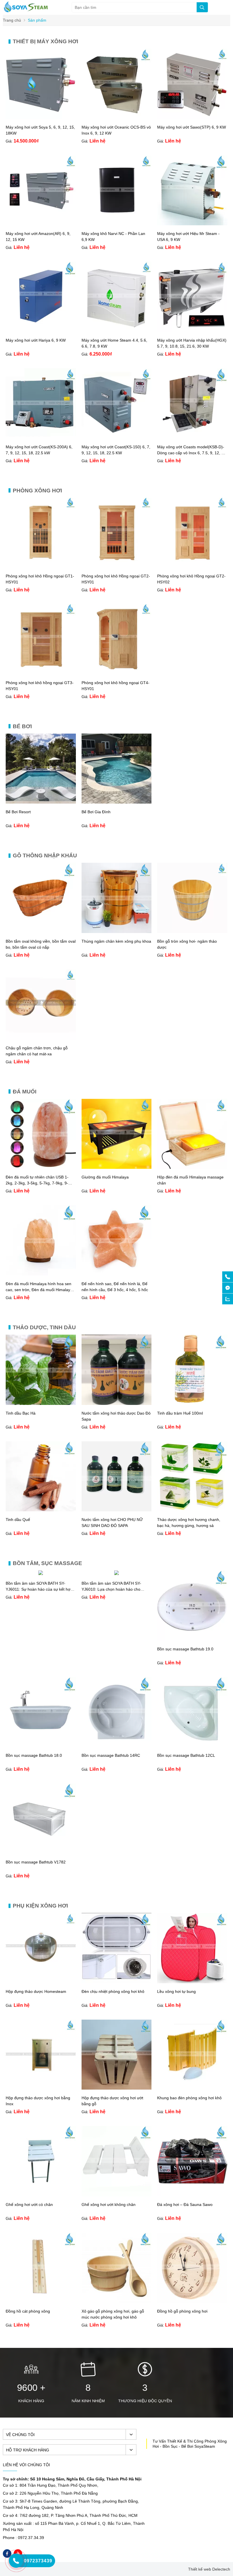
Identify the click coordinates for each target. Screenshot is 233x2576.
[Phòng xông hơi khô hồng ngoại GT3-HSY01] (41, 673)
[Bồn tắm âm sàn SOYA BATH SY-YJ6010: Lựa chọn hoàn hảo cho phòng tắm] (116, 1574)
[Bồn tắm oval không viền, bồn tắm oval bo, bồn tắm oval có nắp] (41, 932)
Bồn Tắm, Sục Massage (47, 1563)
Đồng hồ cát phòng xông (28, 2311)
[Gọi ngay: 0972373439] (228, 1277)
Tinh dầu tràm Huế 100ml (180, 1413)
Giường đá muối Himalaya (105, 1177)
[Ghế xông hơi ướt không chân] (117, 2195)
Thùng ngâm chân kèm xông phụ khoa (116, 941)
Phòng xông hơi (37, 491)
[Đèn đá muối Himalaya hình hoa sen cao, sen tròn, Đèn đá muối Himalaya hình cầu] (41, 1274)
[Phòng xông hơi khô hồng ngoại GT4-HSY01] (117, 673)
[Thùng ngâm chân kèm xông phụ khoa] (117, 932)
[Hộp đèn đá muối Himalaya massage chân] (192, 1167)
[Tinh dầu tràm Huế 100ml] (192, 1403)
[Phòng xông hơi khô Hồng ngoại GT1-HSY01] (41, 566)
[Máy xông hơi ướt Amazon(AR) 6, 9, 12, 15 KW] (41, 224)
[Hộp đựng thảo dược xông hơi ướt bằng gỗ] (117, 2088)
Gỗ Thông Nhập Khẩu (45, 855)
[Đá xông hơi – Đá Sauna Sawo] (192, 2195)
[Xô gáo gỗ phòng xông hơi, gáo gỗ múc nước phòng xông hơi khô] (117, 2302)
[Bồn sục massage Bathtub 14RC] (117, 1746)
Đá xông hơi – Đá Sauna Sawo (185, 2205)
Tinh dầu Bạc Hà (21, 1413)
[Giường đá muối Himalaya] (117, 1167)
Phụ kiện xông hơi (40, 1906)
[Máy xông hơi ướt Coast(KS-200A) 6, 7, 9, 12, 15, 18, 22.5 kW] (41, 437)
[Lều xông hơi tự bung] (192, 1982)
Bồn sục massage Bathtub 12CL (186, 1755)
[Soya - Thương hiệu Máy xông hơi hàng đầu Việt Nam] (26, 11)
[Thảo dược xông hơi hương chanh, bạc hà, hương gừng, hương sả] (192, 1510)
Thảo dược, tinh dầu (44, 1327)
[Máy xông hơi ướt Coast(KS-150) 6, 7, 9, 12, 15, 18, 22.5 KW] (117, 437)
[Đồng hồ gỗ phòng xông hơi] (192, 2302)
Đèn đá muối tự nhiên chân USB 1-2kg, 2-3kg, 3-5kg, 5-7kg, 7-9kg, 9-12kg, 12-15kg (37, 1183)
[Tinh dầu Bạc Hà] (41, 1403)
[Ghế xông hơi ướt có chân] (41, 2195)
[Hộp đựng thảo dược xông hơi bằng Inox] (41, 2088)
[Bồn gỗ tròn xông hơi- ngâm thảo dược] (192, 932)
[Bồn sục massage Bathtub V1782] (41, 1852)
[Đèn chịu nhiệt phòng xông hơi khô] (117, 1982)
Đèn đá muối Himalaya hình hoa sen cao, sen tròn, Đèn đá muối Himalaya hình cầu (39, 1290)
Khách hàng (31, 2401)
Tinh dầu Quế (18, 1520)
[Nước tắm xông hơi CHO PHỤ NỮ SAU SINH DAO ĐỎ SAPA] (117, 1510)
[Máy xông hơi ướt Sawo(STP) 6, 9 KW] (192, 117)
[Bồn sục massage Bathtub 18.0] (41, 1746)
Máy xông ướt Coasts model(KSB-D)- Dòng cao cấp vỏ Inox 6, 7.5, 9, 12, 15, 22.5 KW (192, 453)
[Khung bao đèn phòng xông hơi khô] (192, 2088)
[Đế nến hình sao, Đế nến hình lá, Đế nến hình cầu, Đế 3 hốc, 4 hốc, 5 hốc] (117, 1274)
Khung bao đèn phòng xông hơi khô (189, 2098)
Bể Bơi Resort (18, 812)
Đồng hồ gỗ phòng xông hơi (182, 2311)
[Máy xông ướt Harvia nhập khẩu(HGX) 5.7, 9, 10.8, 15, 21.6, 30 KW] (192, 331)
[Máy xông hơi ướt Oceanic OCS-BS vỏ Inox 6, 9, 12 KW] (117, 117)
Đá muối (25, 1092)
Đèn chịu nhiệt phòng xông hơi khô (113, 1991)
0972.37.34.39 (31, 2538)
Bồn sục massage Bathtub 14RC (111, 1755)
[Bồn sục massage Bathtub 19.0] (192, 1639)
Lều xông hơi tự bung (176, 1991)
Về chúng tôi (20, 2435)
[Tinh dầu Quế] (41, 1510)
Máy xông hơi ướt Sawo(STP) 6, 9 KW (192, 127)
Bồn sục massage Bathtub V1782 (36, 1862)
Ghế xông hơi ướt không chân (109, 2205)
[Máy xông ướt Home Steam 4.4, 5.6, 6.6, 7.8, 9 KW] (117, 331)
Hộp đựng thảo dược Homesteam (36, 1991)
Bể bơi (22, 726)
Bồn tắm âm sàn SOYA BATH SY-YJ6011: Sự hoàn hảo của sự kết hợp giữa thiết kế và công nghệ (39, 1589)
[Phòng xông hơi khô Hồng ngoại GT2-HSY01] (117, 566)
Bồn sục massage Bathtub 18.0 (34, 1755)
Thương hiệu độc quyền (145, 2401)
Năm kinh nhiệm (88, 2401)
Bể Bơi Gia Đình (96, 812)
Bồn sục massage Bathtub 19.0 (185, 1649)
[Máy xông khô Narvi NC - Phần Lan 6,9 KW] (117, 224)
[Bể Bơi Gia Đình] (117, 802)
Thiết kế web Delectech (209, 2569)
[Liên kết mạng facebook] (228, 1288)
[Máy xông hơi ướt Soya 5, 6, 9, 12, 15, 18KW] (41, 117)
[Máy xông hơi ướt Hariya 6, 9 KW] (41, 331)
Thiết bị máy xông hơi (45, 41)
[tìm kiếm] (202, 7)
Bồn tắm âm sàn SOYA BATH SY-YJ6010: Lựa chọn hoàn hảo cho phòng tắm (111, 1589)
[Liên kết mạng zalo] (228, 1299)
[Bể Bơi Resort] (41, 802)
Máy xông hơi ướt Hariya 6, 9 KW (36, 340)
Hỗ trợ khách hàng (28, 2450)
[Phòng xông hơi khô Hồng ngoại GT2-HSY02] (192, 566)
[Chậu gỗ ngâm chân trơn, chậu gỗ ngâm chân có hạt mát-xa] (41, 1038)
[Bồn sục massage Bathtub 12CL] (192, 1746)
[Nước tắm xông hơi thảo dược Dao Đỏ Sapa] (117, 1403)
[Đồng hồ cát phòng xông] (41, 2302)
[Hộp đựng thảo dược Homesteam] (41, 1982)
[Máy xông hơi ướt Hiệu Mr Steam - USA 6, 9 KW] (192, 224)
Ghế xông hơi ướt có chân (29, 2205)
